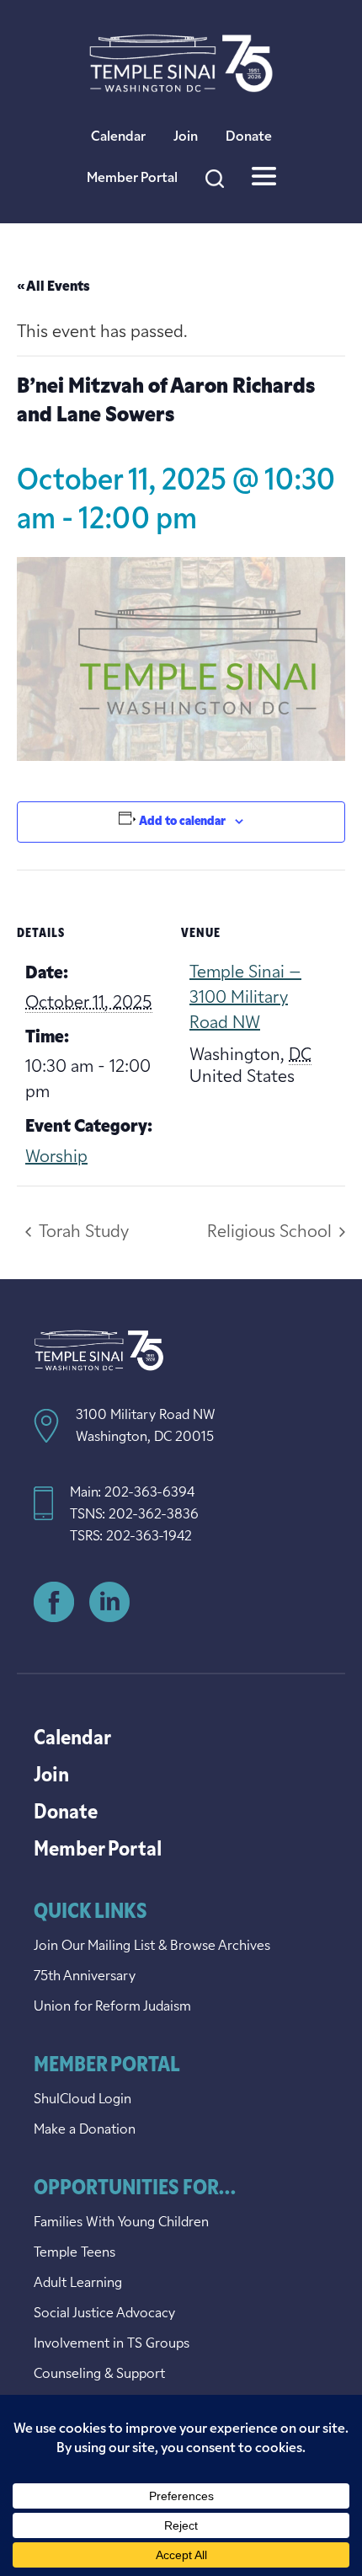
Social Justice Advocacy (104, 2314)
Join (186, 137)
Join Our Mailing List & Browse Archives (152, 1947)
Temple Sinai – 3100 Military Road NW (245, 999)
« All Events (53, 287)
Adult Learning (78, 2284)
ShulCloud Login (83, 2100)
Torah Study (82, 1233)
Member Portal (132, 179)
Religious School (271, 1233)
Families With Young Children (121, 2223)
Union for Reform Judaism (112, 2007)
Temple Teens (75, 2253)
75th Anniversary (85, 1977)
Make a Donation (85, 2130)
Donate (249, 137)
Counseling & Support (99, 2375)
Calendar (118, 137)
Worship (56, 1158)
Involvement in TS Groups (112, 2344)
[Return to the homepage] (181, 63)
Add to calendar (182, 822)
